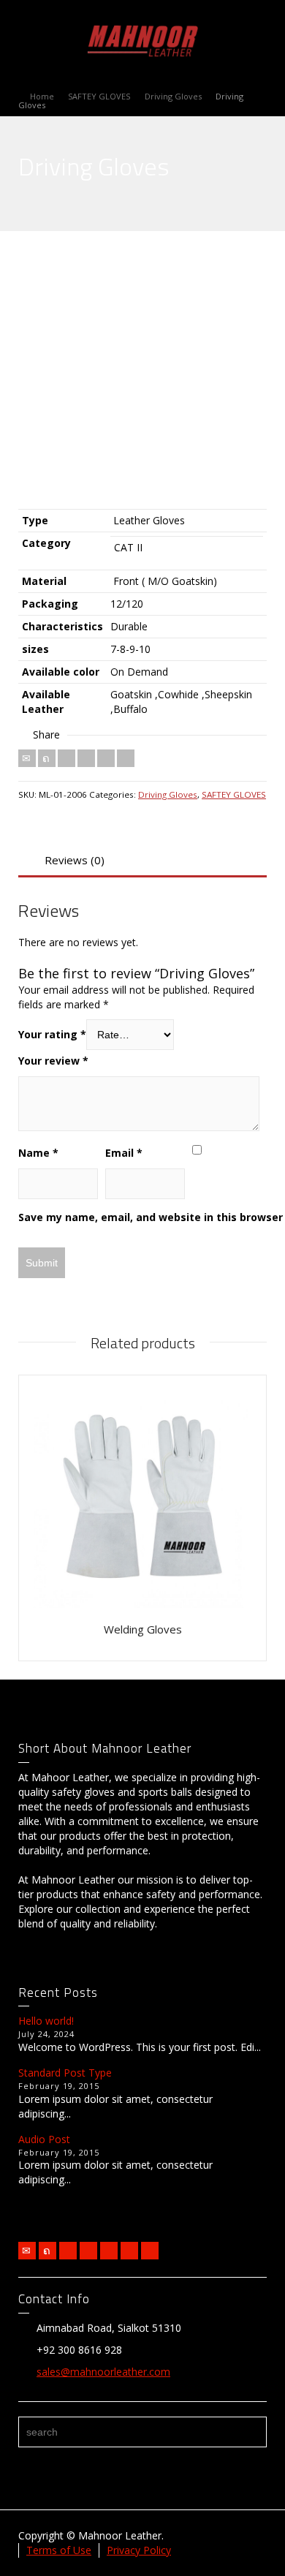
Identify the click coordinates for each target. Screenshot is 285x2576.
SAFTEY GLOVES (234, 794)
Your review (53, 1061)
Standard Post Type (65, 2073)
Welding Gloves (143, 1629)
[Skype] (150, 2251)
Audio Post (44, 2139)
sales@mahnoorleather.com (103, 2372)
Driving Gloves (168, 794)
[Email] (27, 758)
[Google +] (109, 2251)
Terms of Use (59, 2550)
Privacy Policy (139, 2550)
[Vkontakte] (126, 758)
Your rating (52, 1034)
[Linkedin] (106, 758)
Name (38, 1153)
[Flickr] (88, 2251)
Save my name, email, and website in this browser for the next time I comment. (139, 1217)
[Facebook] (66, 758)
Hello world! (46, 2021)
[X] (47, 758)
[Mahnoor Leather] (142, 39)
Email (124, 1153)
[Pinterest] (86, 758)
